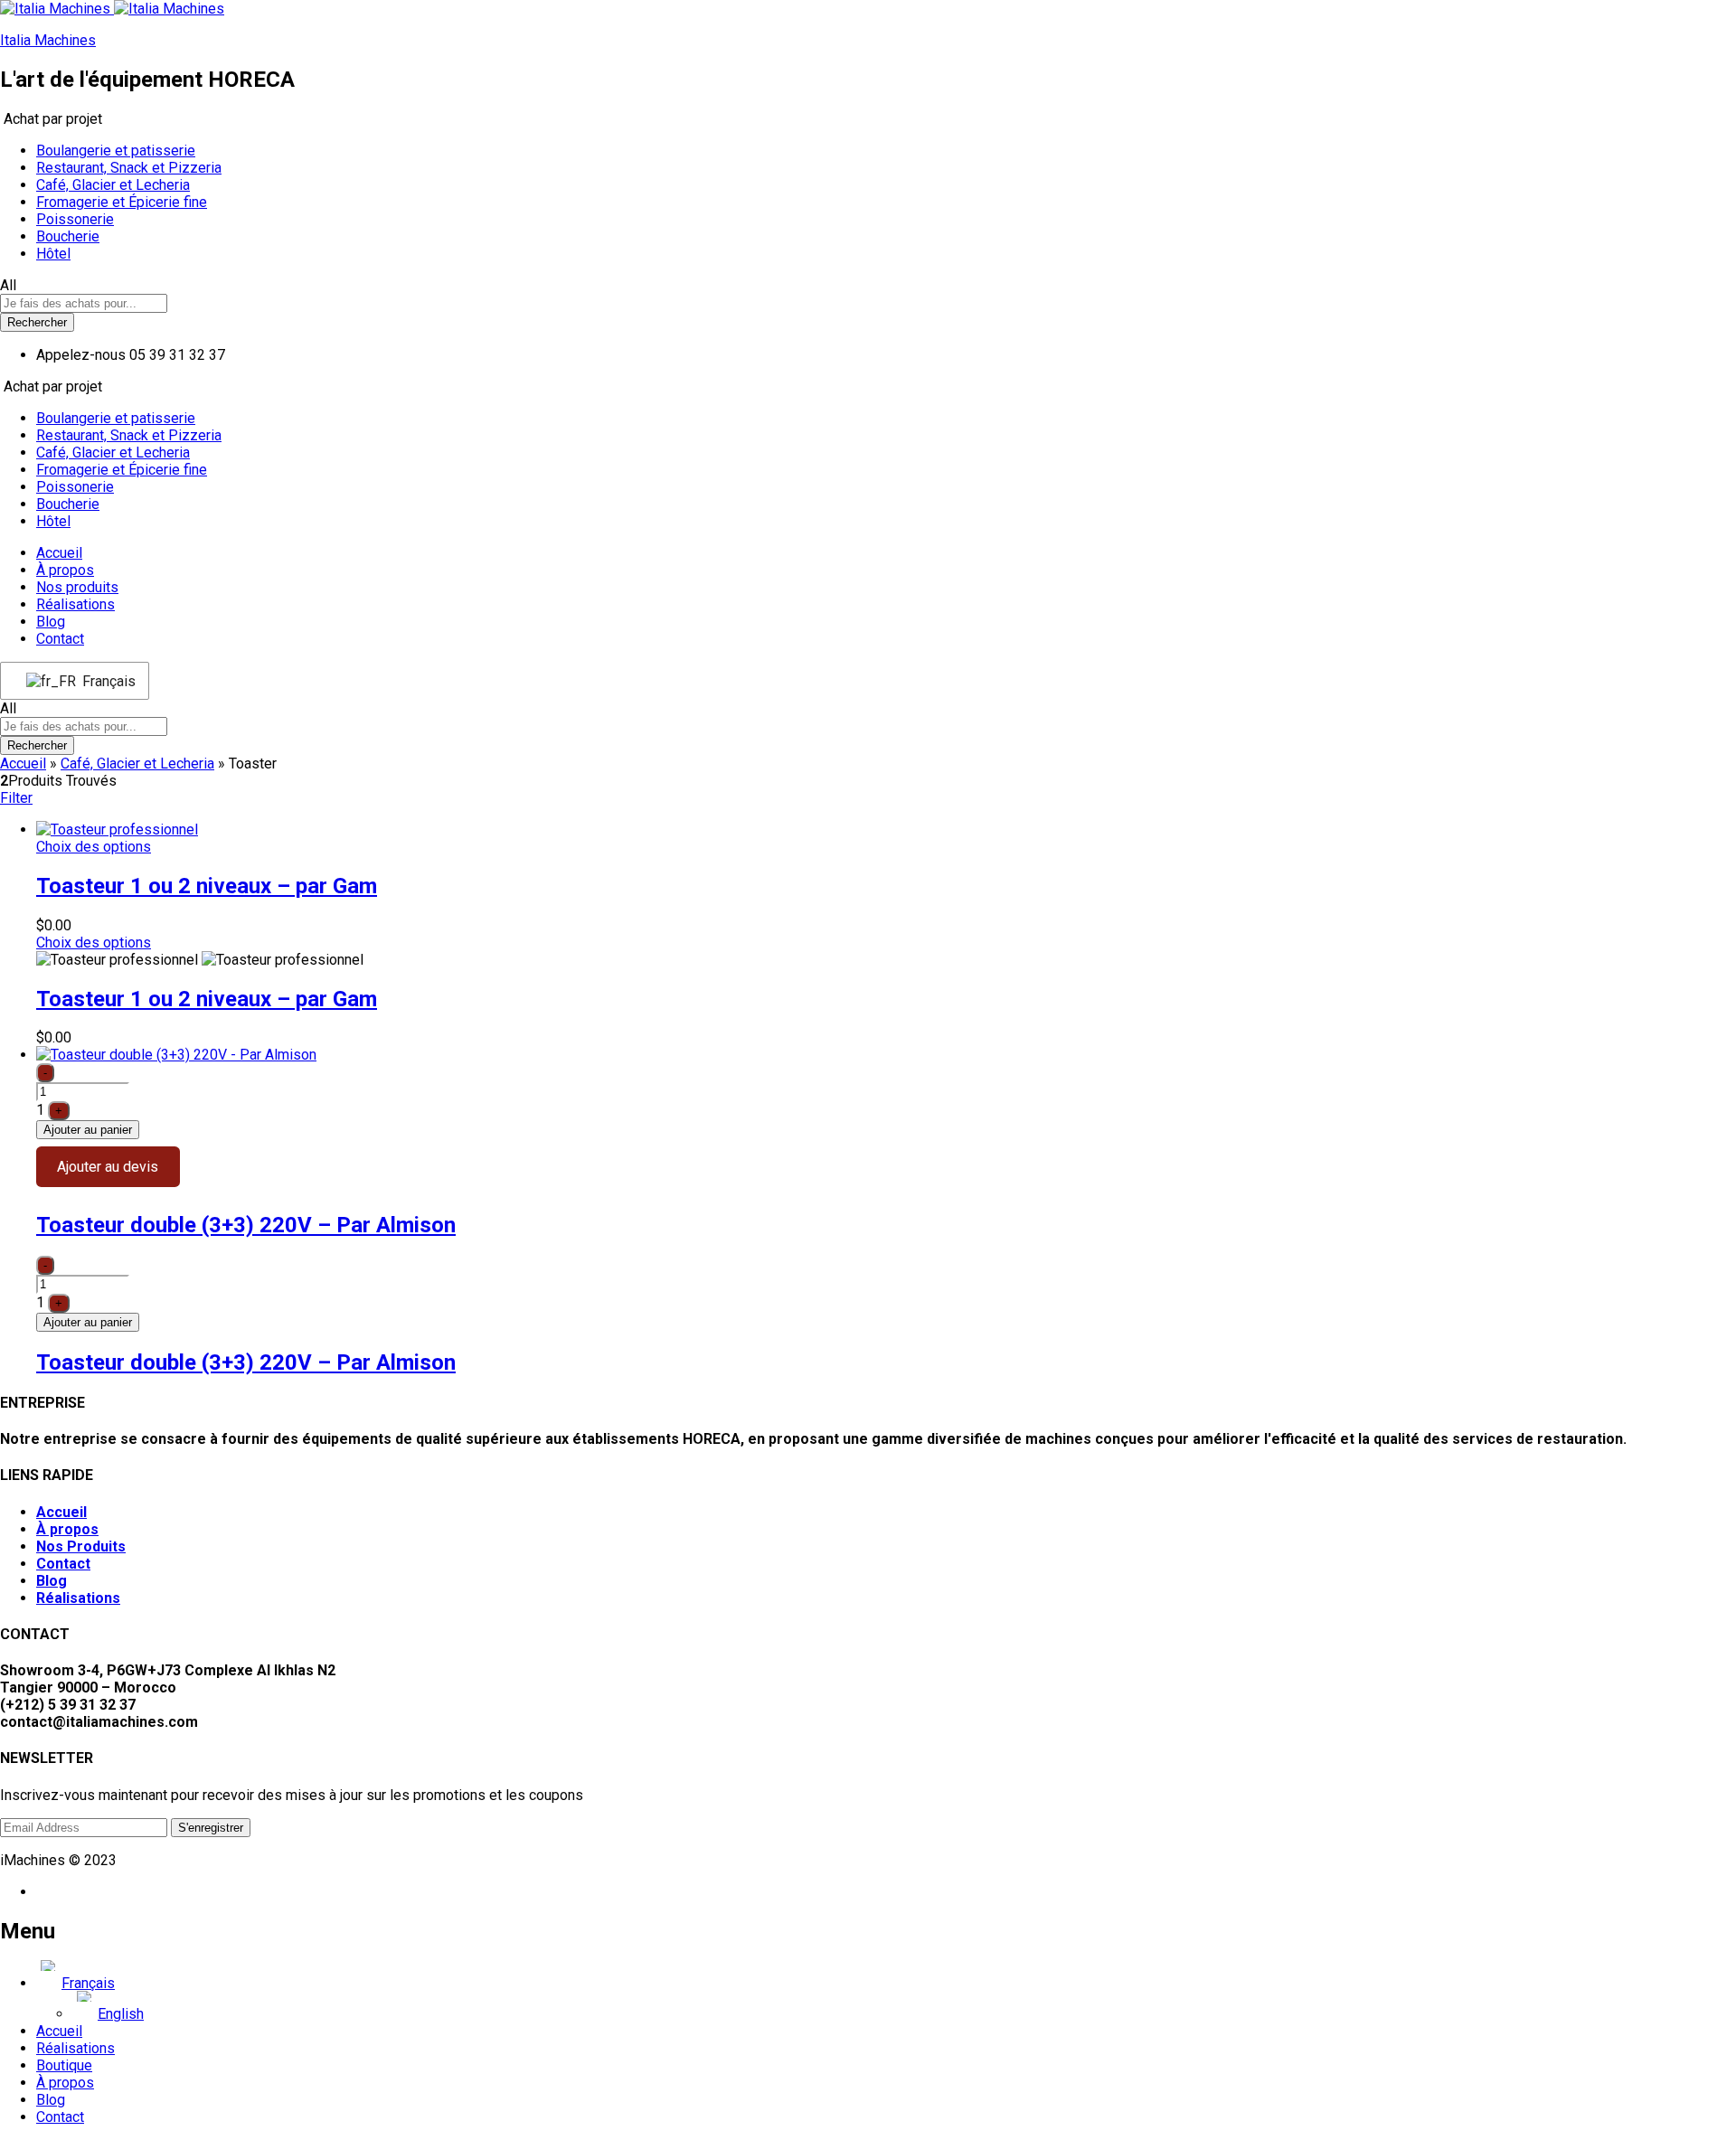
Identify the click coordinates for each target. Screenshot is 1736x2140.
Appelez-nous (81, 355)
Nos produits (77, 587)
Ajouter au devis (108, 1167)
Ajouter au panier (88, 1130)
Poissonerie (75, 219)
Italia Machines (48, 40)
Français (104, 681)
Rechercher (37, 322)
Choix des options (94, 847)
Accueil (59, 553)
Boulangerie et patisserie (116, 151)
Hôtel (53, 254)
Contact (60, 639)
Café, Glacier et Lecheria (113, 185)
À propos (65, 570)
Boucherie (68, 236)
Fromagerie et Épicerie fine (122, 202)
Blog (51, 622)
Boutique (64, 2065)
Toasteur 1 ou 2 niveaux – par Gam (207, 886)
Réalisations (75, 604)
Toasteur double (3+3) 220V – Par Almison (246, 1225)
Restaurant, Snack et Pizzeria (129, 168)
